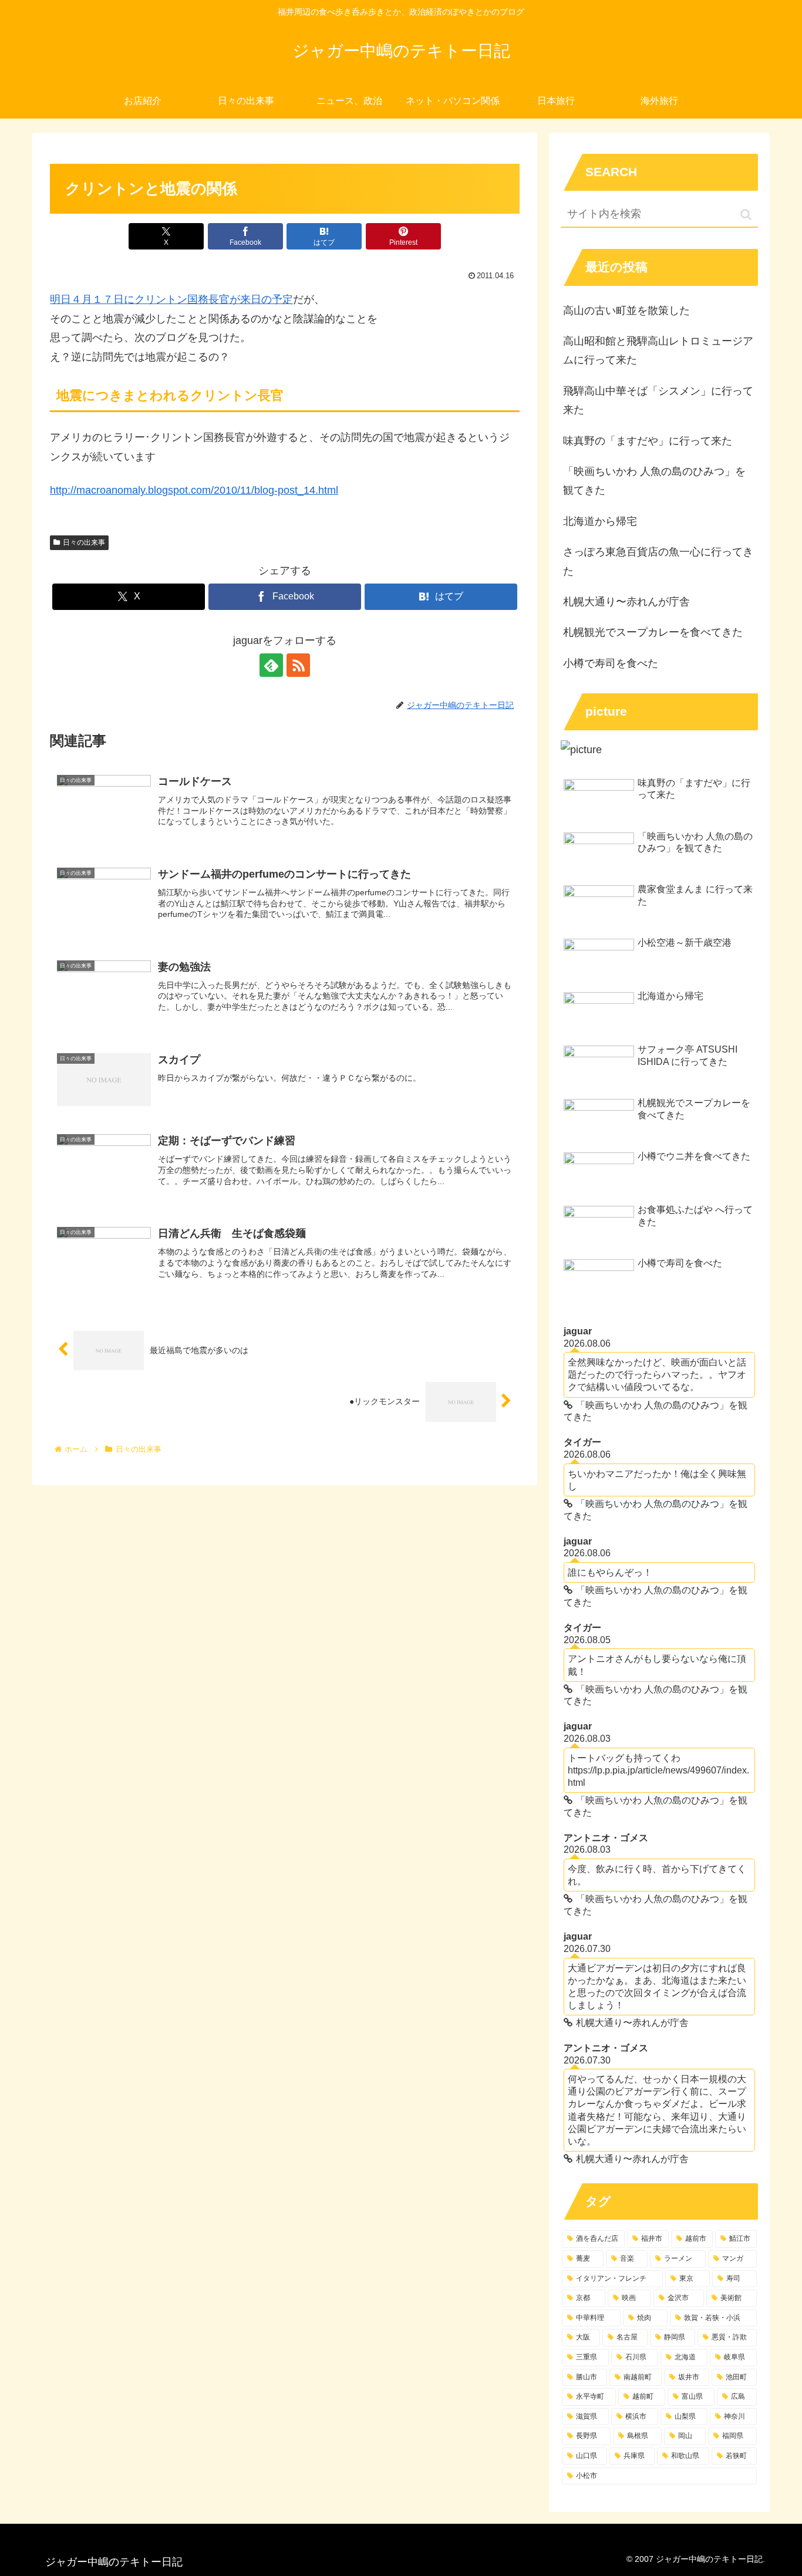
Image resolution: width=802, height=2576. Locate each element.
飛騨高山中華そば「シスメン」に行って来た (658, 400)
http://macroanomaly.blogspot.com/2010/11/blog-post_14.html (194, 490)
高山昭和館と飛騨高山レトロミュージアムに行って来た (658, 350)
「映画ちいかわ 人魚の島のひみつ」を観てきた (654, 481)
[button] (746, 215)
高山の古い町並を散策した (626, 311)
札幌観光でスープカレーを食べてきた (653, 632)
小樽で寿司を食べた (611, 663)
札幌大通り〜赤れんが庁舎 (626, 602)
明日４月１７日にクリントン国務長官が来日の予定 (171, 299)
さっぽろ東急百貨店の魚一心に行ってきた (658, 561)
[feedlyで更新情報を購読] (271, 665)
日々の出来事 (84, 542)
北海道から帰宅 (600, 521)
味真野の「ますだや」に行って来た (648, 441)
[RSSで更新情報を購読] (298, 665)
